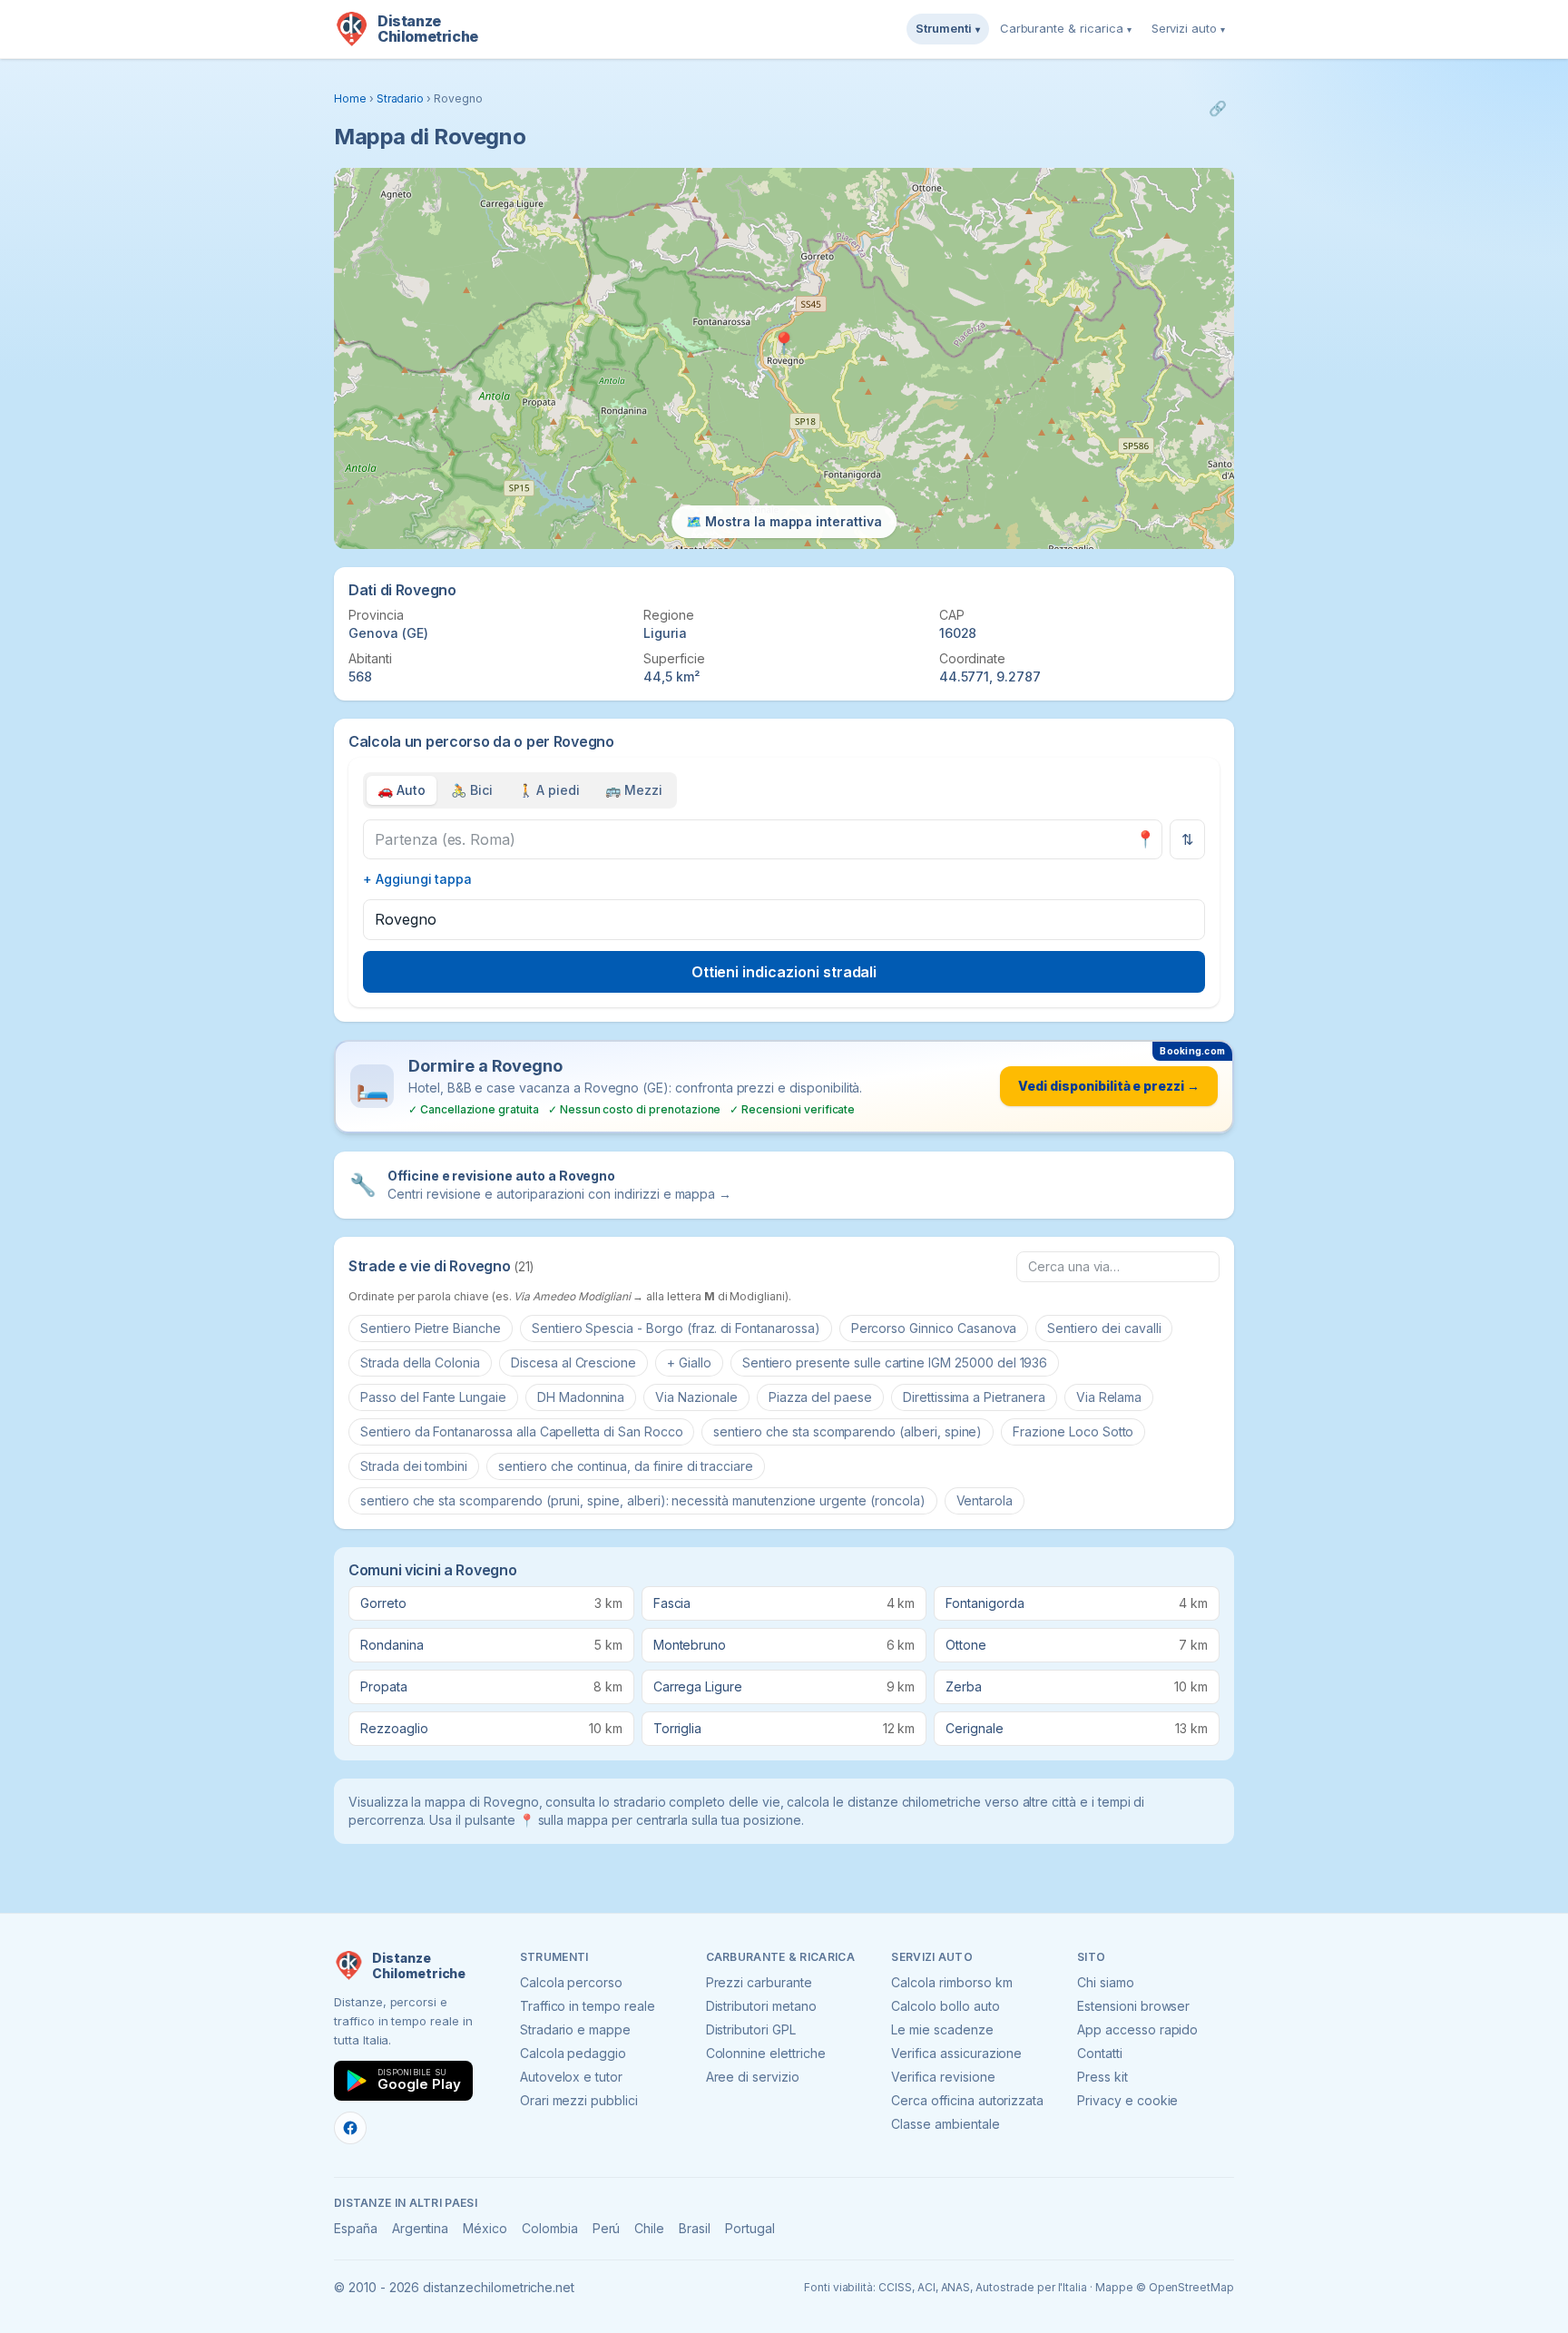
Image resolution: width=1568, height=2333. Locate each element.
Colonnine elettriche (766, 2053)
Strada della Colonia (420, 1363)
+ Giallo (689, 1363)
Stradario (401, 98)
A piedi (549, 790)
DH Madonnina (581, 1397)
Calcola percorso (571, 1982)
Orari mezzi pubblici (579, 2100)
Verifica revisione (943, 2077)
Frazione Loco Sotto (1073, 1431)
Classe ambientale (945, 2124)
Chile (649, 2228)
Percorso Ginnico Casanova (934, 1328)
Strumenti (948, 28)
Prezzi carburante (759, 1982)
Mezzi (634, 790)
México (485, 2228)
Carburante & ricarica (1066, 28)
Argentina (421, 2228)
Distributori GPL (751, 2029)
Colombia (550, 2228)
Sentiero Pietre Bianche (431, 1328)
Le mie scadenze (942, 2029)
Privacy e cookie (1127, 2100)
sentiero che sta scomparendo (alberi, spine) (848, 1431)
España (356, 2228)
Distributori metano (761, 2006)
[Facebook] (350, 2128)
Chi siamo (1106, 1982)
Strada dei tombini (414, 1466)
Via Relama (1109, 1397)
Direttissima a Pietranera (974, 1397)
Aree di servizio (753, 2077)
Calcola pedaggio (573, 2053)
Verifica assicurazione (956, 2053)
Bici (472, 790)
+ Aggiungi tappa (417, 879)
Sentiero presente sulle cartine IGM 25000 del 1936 (895, 1363)
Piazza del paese (820, 1397)
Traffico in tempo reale (588, 2006)
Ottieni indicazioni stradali (784, 972)
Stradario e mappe (575, 2029)
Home (350, 98)
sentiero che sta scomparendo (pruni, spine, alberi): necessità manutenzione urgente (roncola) (643, 1500)
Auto (402, 790)
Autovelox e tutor (571, 2077)
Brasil (695, 2228)
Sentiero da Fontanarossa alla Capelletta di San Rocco (521, 1431)
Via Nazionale (696, 1397)
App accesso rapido (1137, 2029)
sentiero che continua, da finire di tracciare (626, 1466)
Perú (607, 2228)
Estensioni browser (1133, 2006)
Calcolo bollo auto (945, 2006)
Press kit (1102, 2077)
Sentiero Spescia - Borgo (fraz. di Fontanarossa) (676, 1328)
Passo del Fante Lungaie (433, 1397)
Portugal (750, 2228)
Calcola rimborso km (951, 1982)
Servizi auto (1188, 28)
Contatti (1100, 2053)
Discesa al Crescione (573, 1363)
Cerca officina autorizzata (967, 2100)
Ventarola (985, 1500)
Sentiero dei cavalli (1104, 1328)
